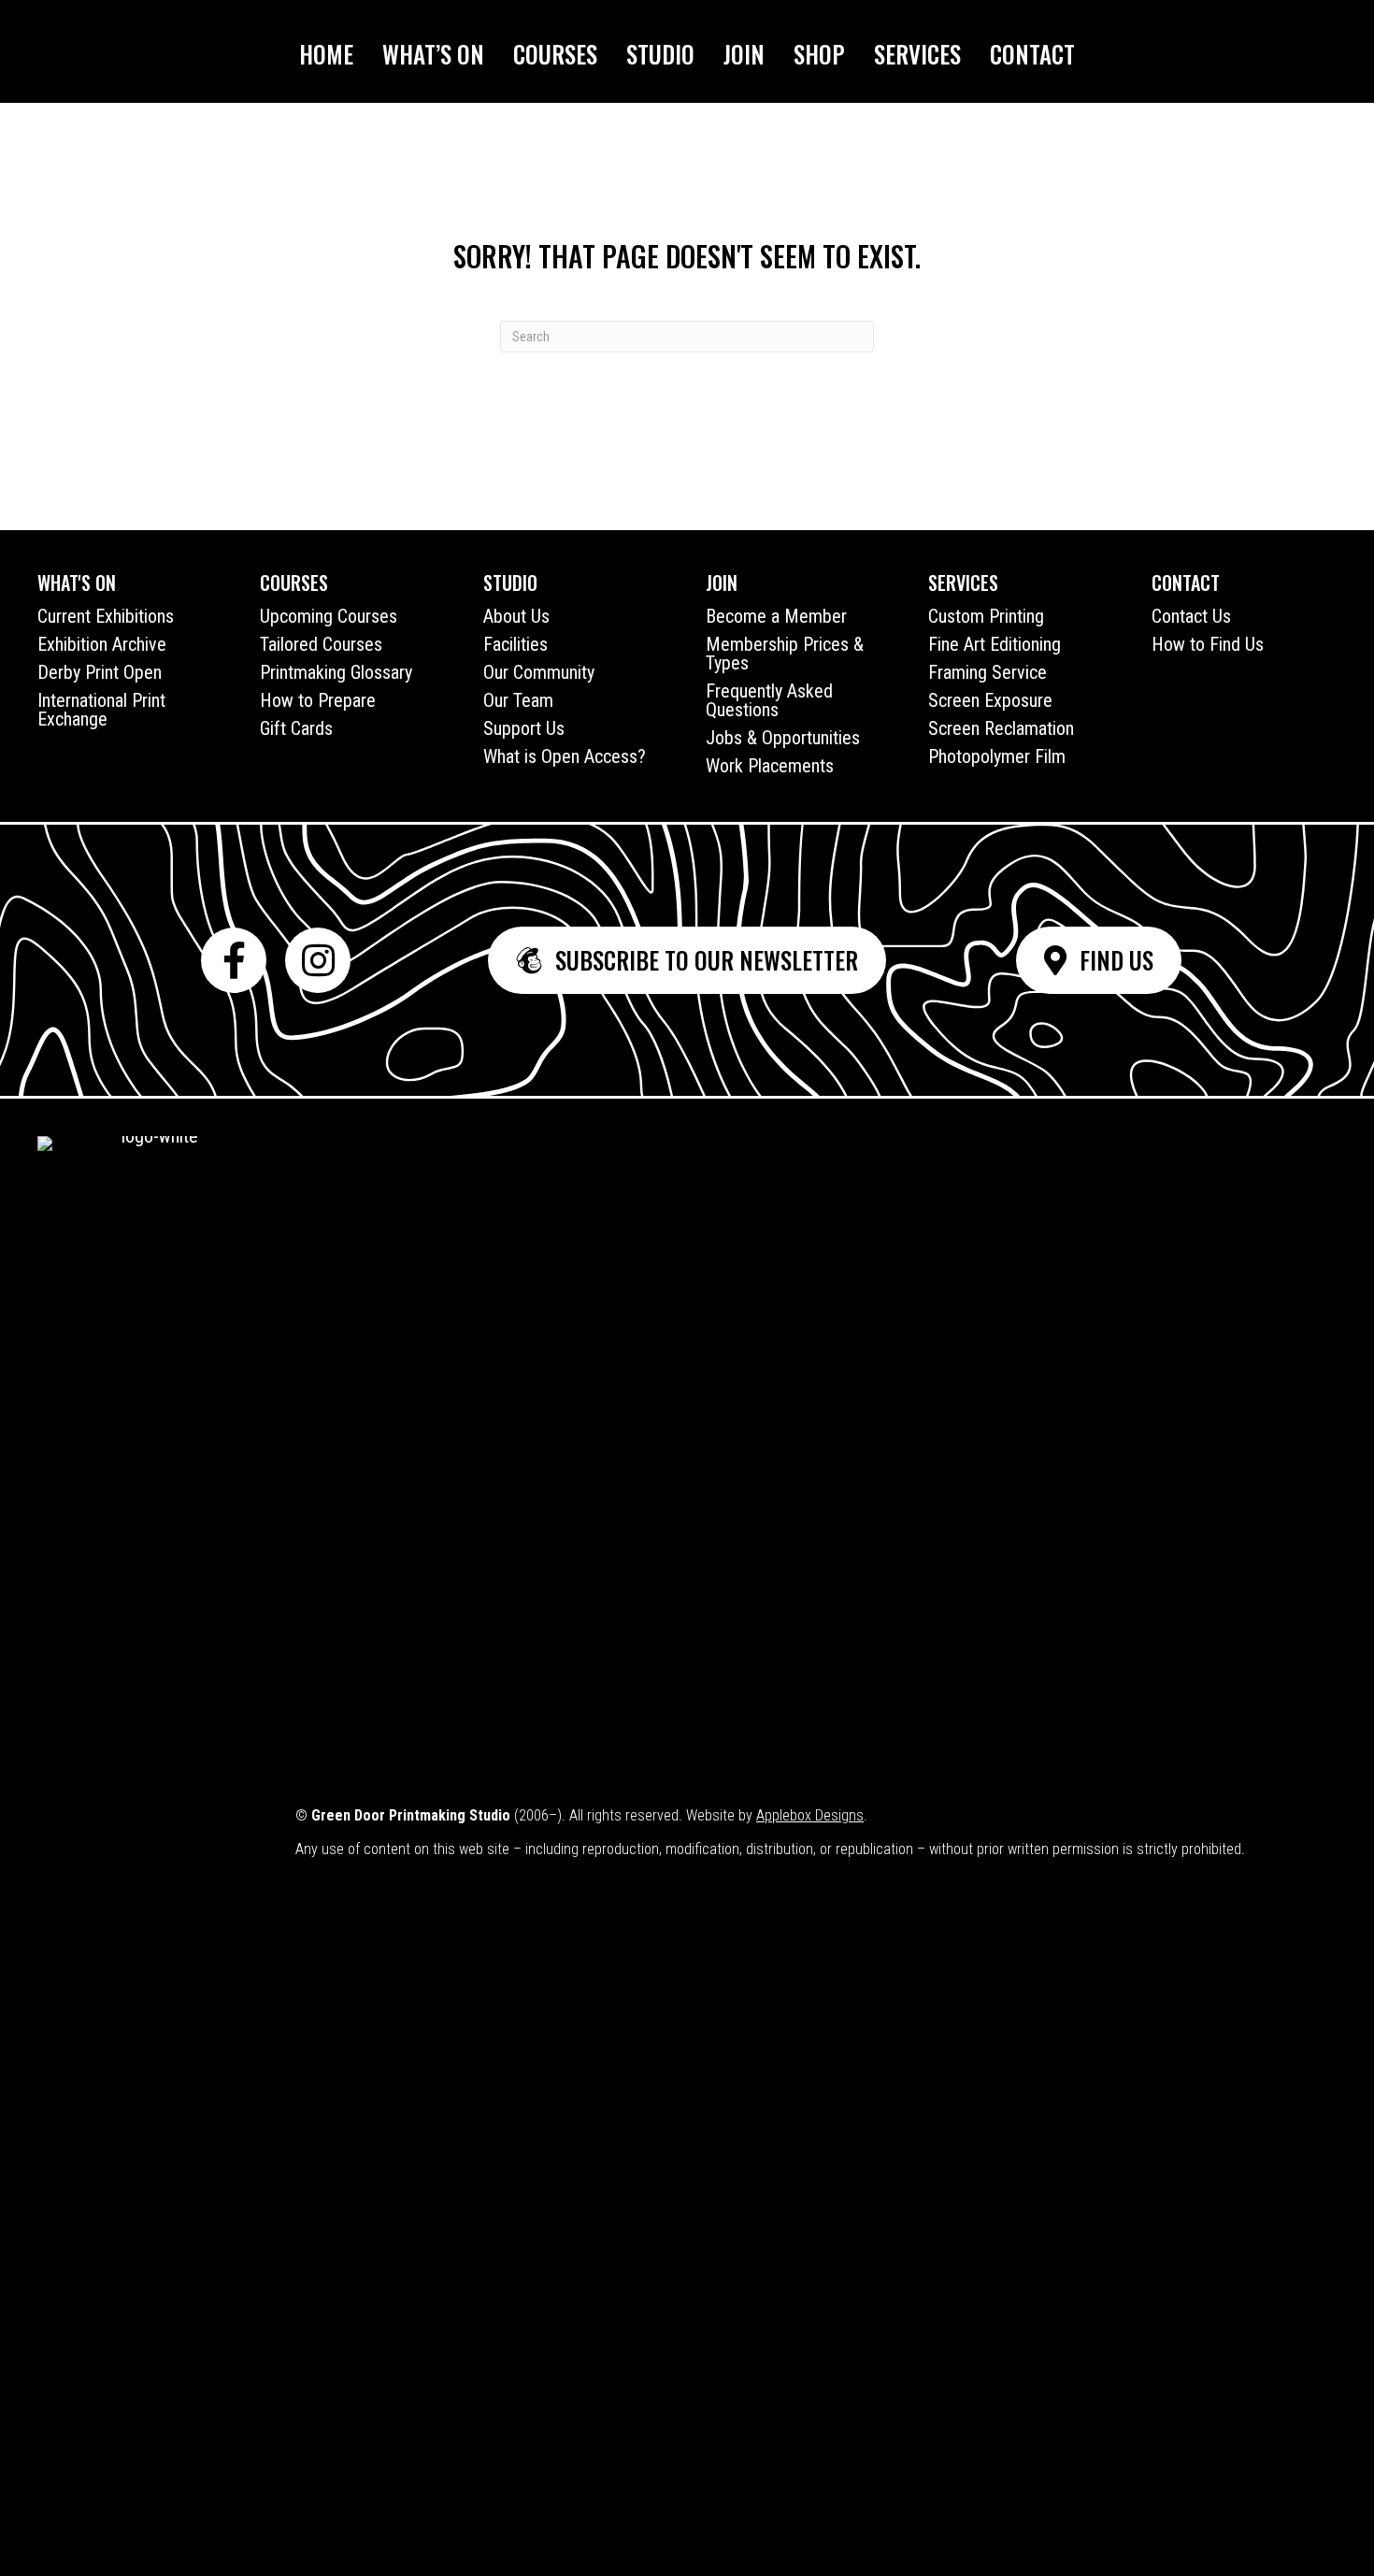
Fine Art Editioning (995, 644)
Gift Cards (296, 728)
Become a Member (776, 616)
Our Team (518, 700)
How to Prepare (318, 700)
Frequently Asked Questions (769, 700)
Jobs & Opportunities (783, 738)
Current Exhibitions (106, 616)
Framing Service (988, 672)
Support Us (524, 728)
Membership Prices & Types (785, 654)
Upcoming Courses (329, 616)
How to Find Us (1208, 644)
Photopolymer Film (997, 756)
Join (744, 54)
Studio (660, 54)
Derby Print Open (100, 672)
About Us (516, 616)
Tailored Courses (321, 644)
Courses (555, 54)
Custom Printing (986, 616)
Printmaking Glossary (336, 672)
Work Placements (770, 766)
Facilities (515, 644)
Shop (819, 54)
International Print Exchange (101, 710)
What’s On (433, 54)
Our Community (539, 672)
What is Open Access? (565, 756)
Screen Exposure (990, 700)
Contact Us (1191, 616)
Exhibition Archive (102, 644)
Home (326, 54)
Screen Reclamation (1001, 728)
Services (917, 54)
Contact (1032, 54)
